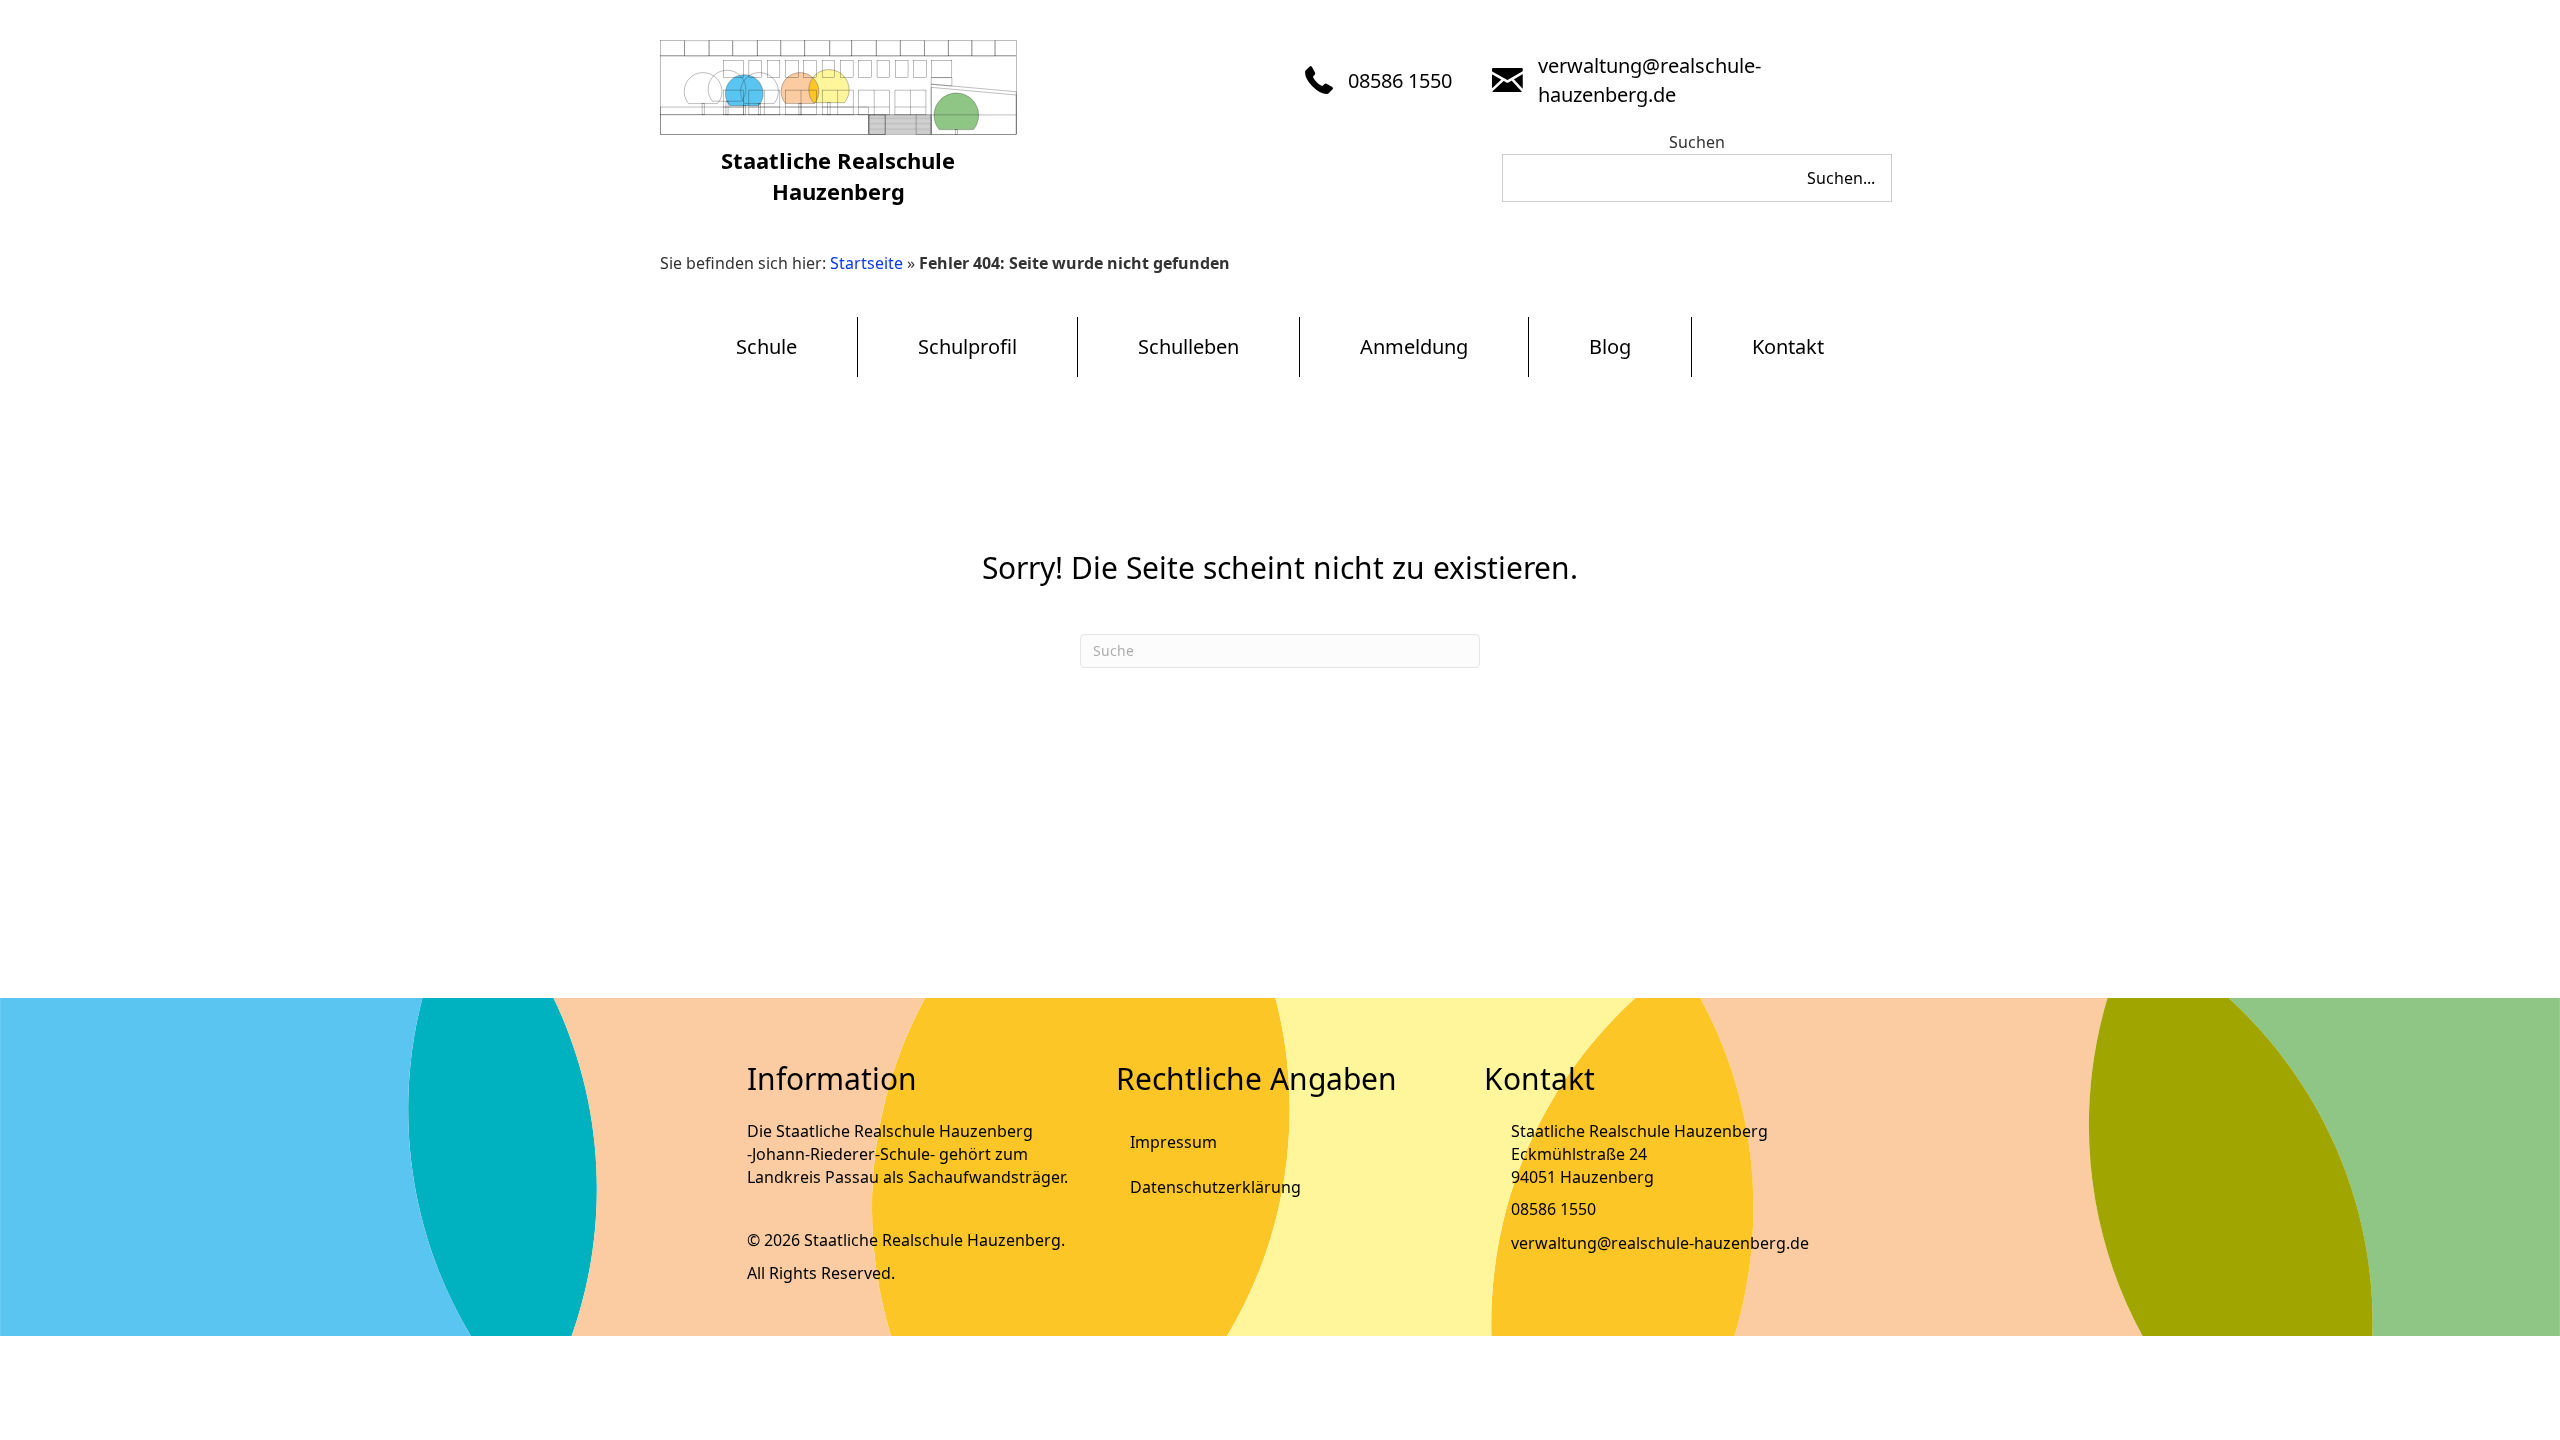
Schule (766, 346)
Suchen (1697, 142)
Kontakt (1788, 346)
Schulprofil (967, 346)
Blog (1610, 346)
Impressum (1173, 1142)
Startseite (866, 263)
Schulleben (1188, 346)
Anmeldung (1414, 346)
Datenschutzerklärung (1215, 1187)
